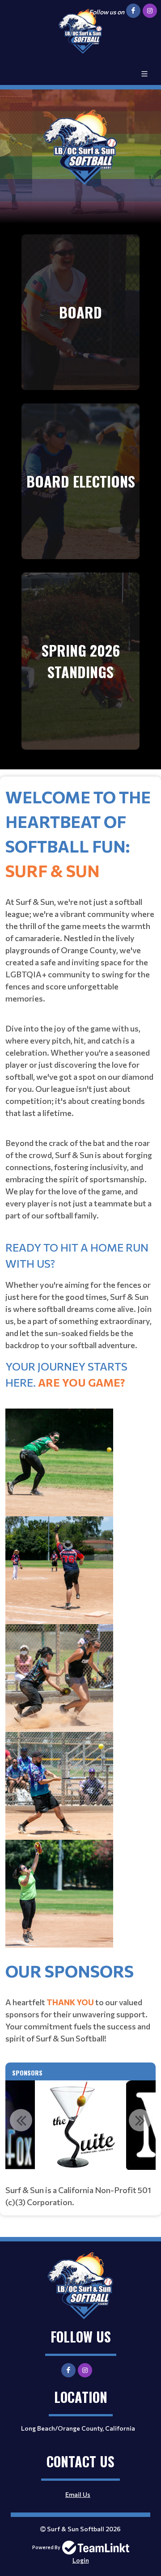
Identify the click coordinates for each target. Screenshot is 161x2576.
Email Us (78, 2494)
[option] (80, 2125)
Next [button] (140, 2120)
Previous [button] (21, 2120)
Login (81, 2560)
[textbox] (80, 1371)
